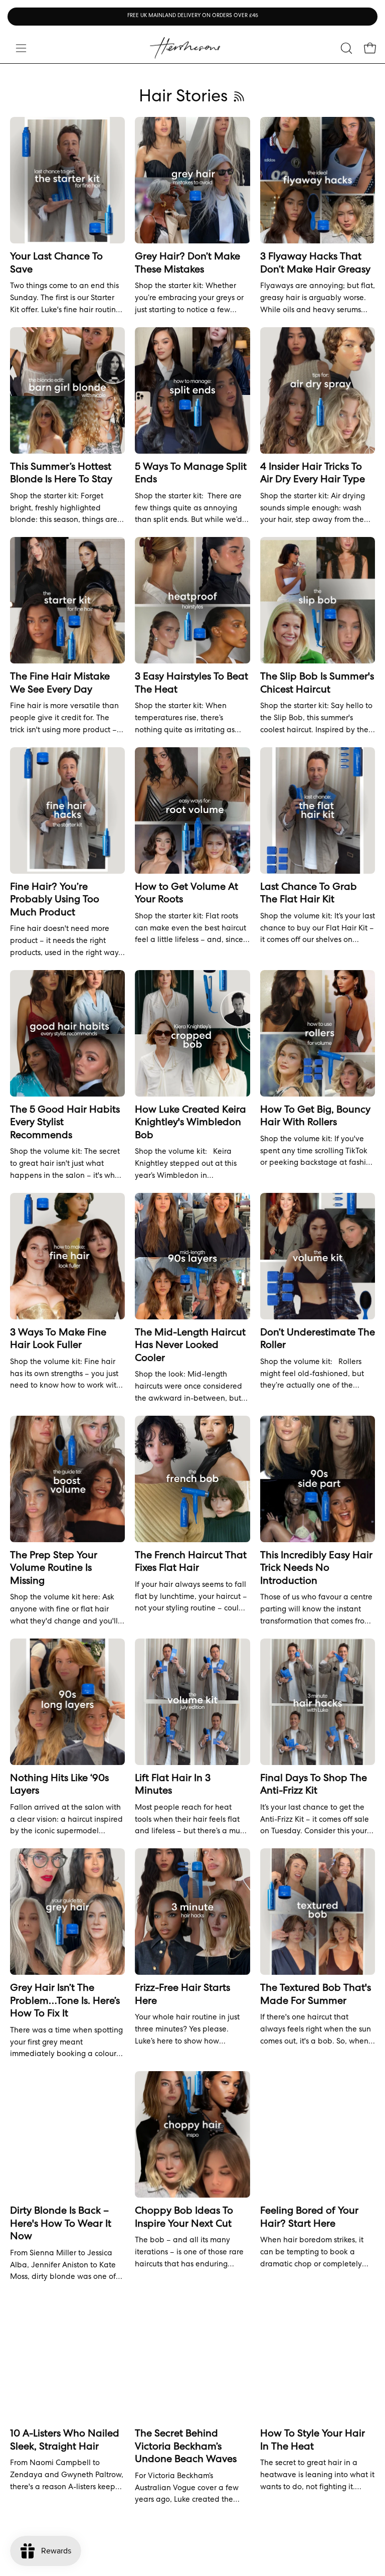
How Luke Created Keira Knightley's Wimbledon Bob (190, 1123)
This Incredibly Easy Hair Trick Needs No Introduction (316, 1569)
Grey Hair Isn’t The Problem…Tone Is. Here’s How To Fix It (65, 2002)
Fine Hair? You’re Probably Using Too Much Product (55, 901)
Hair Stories (183, 98)
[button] (345, 48)
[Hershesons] (185, 48)
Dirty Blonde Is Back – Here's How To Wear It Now (61, 2224)
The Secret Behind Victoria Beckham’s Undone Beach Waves (186, 2447)
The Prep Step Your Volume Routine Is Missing (54, 1569)
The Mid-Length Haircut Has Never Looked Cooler (190, 1346)
